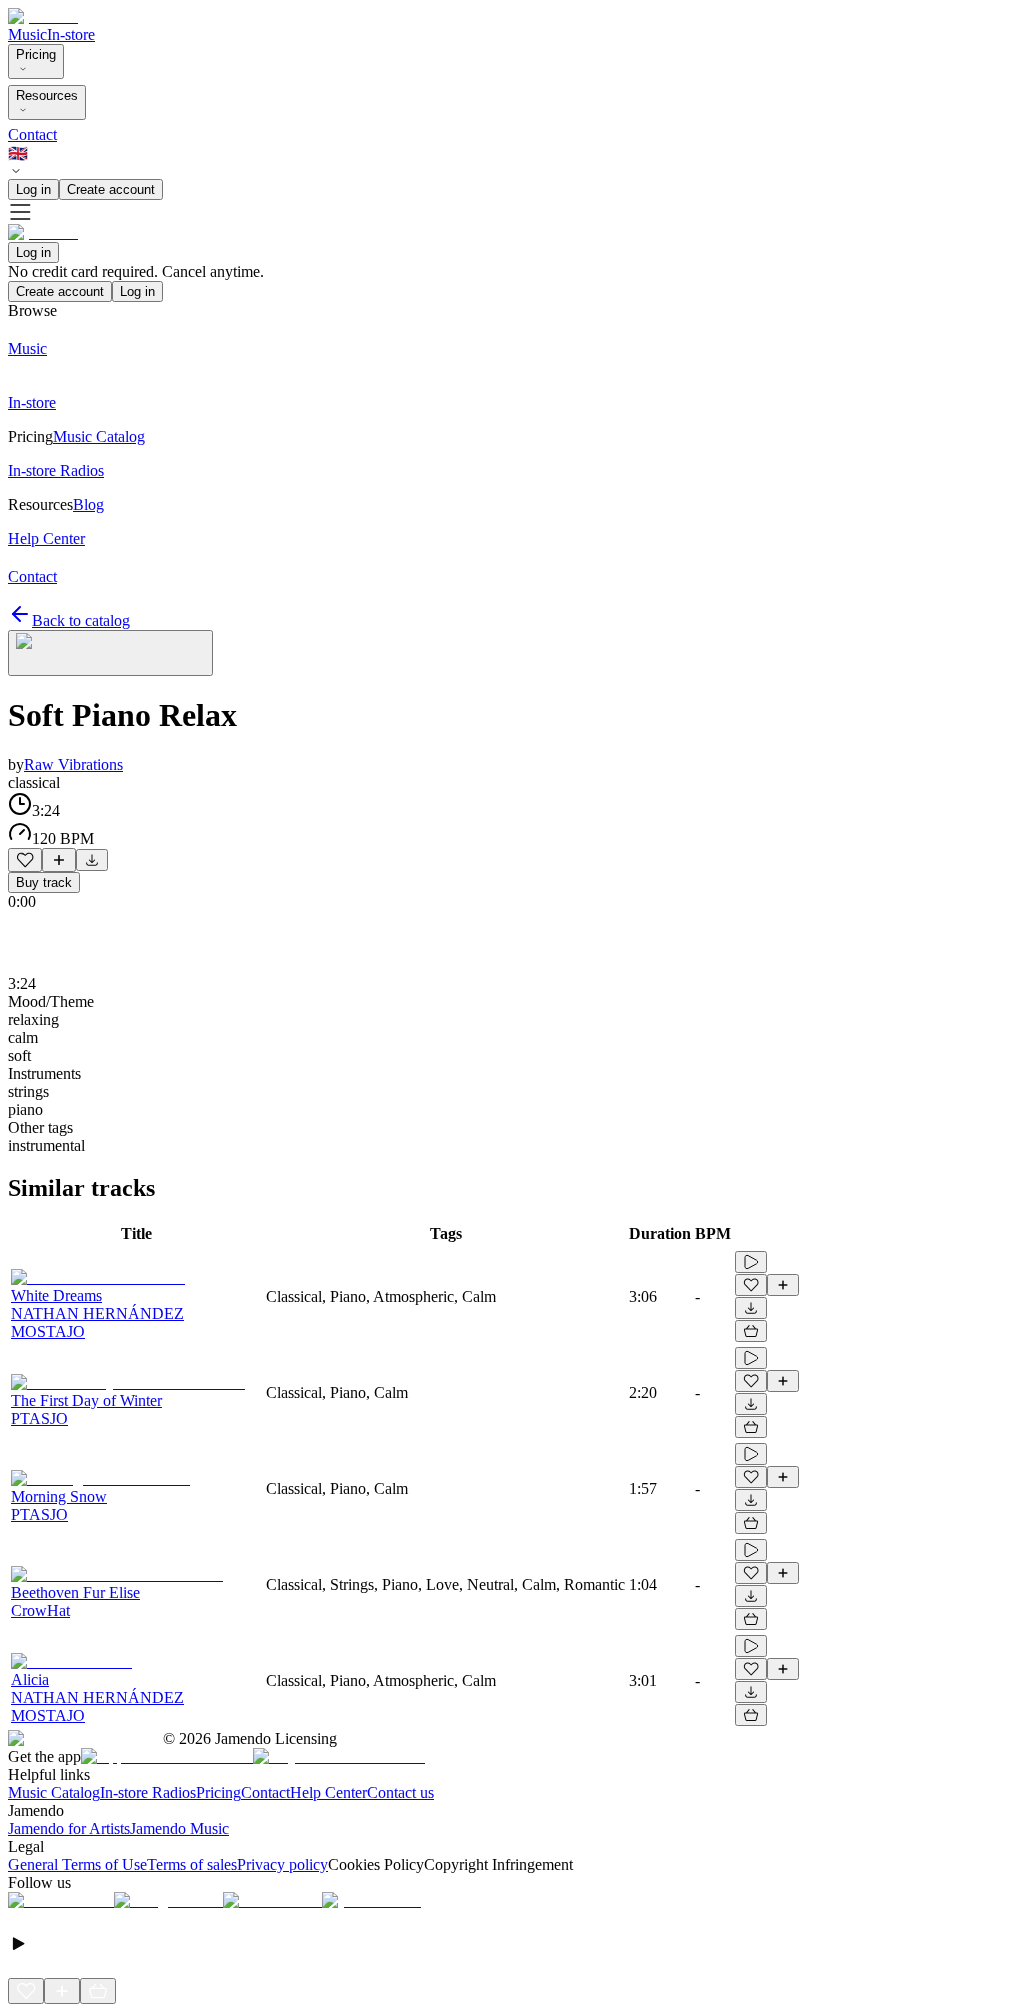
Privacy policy (282, 1864)
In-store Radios (148, 1792)
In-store (71, 34)
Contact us (400, 1792)
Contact (32, 134)
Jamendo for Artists (69, 1828)
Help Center (328, 1792)
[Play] (110, 653)
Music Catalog (54, 1792)
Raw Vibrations (73, 764)
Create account (111, 189)
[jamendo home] (43, 16)
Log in (33, 189)
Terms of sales (192, 1864)
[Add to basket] (751, 1331)
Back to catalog (81, 620)
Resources (47, 95)
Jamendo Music (179, 1828)
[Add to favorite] (25, 860)
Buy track (44, 882)
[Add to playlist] (59, 860)
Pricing (36, 54)
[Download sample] (92, 860)
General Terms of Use (77, 1864)
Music (27, 34)
